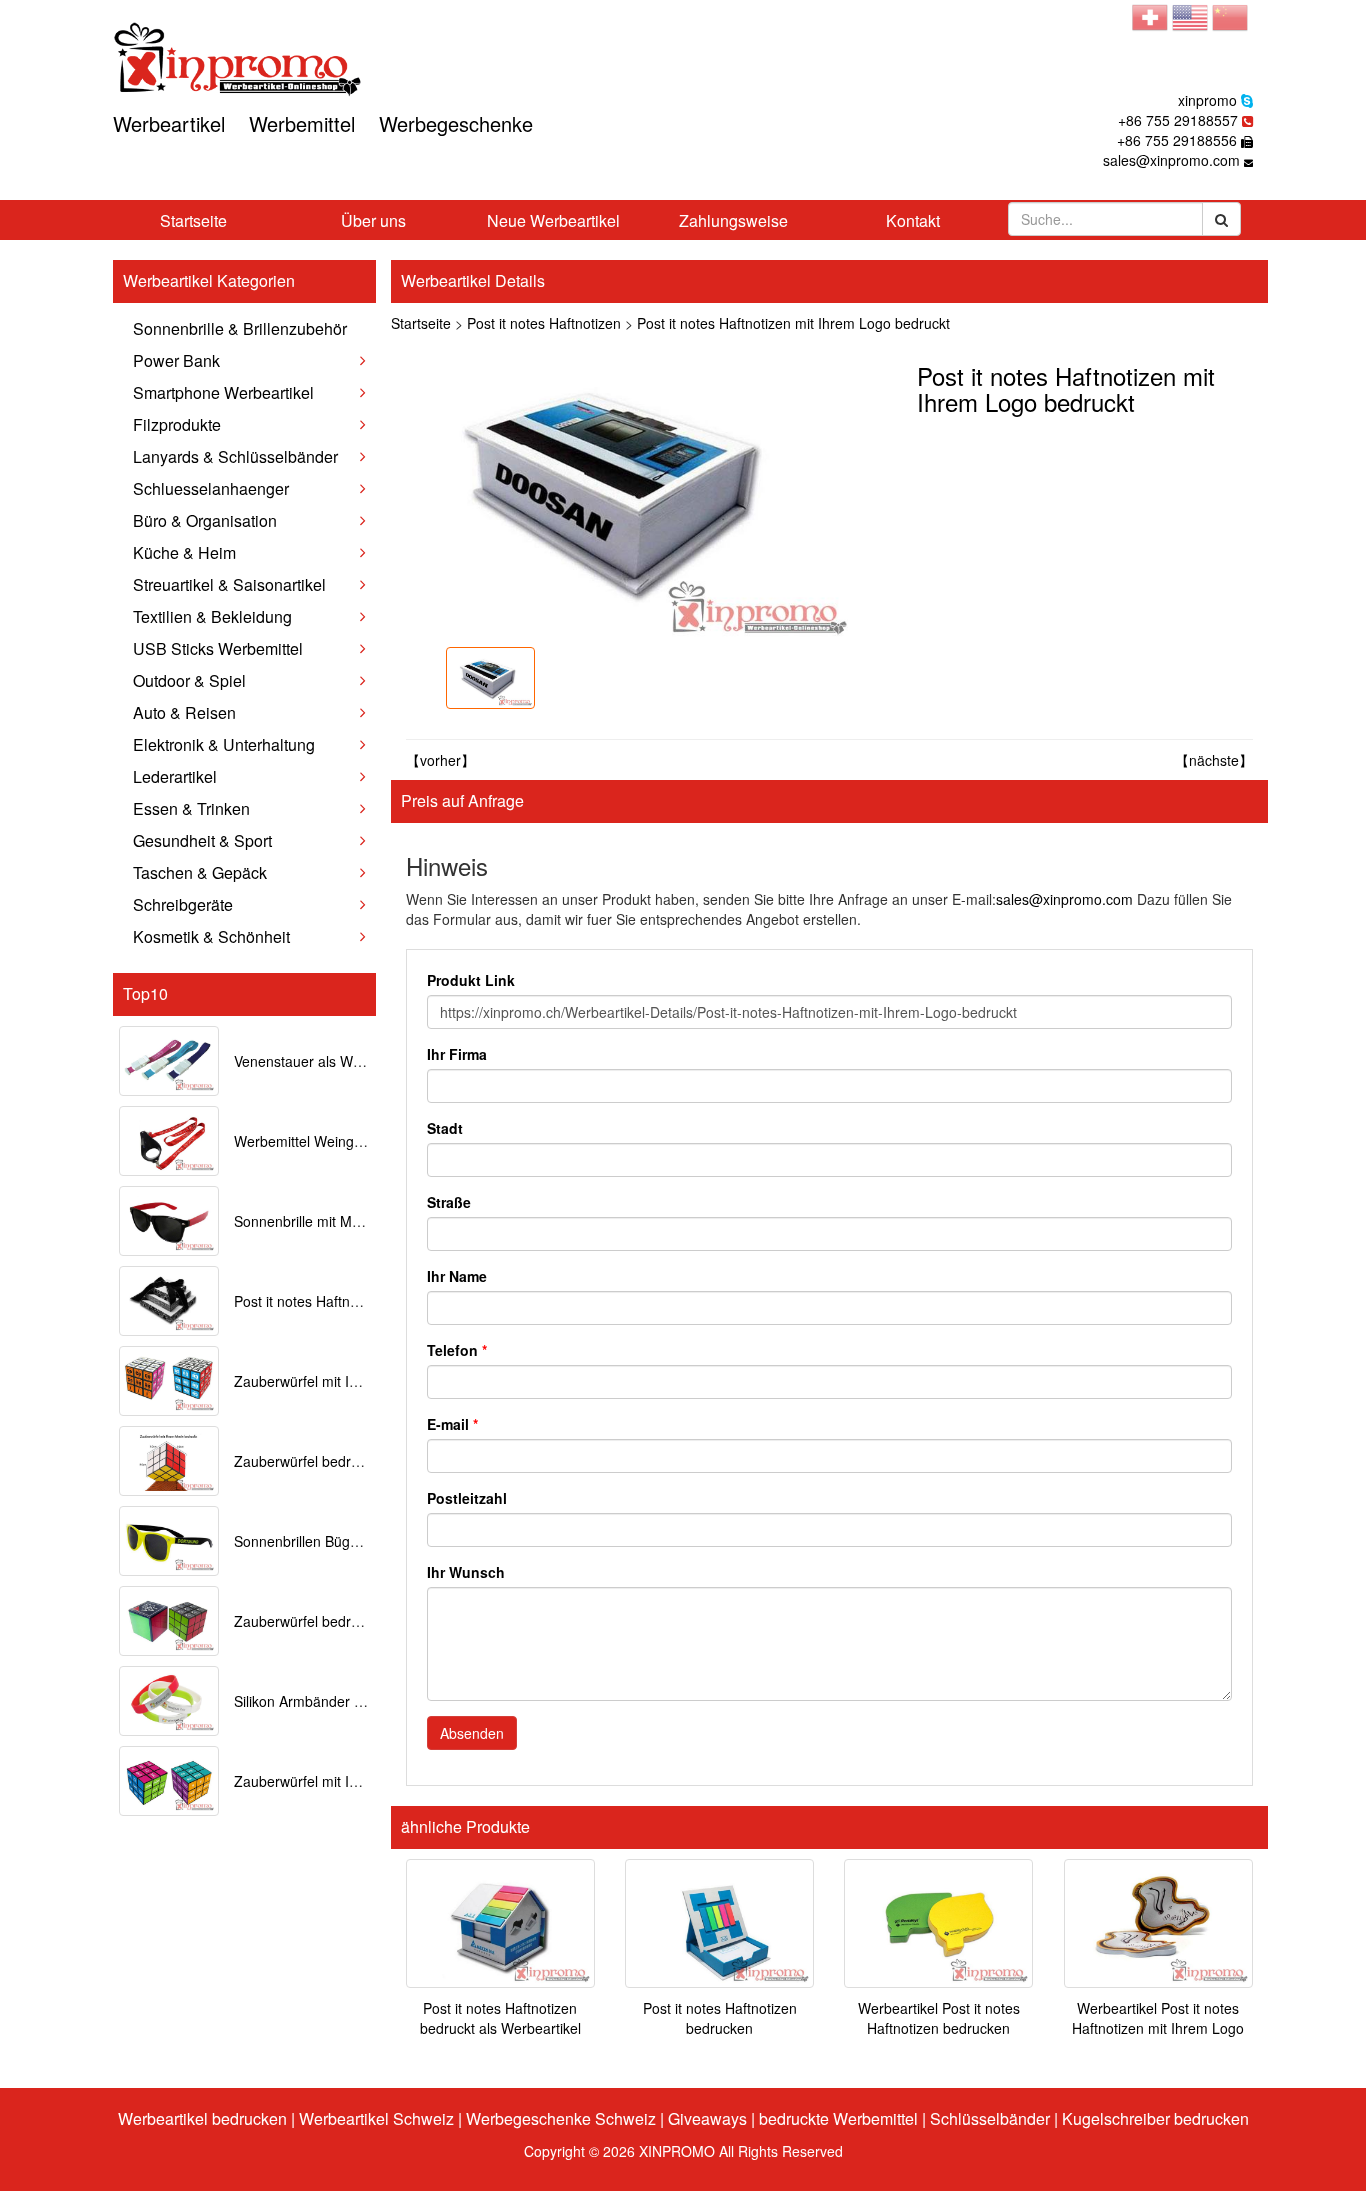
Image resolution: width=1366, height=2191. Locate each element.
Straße (449, 1202)
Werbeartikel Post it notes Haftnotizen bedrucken (939, 2018)
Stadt (445, 1128)
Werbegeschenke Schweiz (561, 2118)
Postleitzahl (467, 1498)
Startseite (193, 220)
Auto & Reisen (184, 712)
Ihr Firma (457, 1054)
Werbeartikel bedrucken (202, 2118)
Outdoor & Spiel (189, 680)
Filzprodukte (177, 424)
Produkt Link (471, 980)
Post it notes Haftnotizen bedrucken (720, 2018)
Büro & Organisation (205, 520)
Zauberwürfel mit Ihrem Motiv (327, 1781)
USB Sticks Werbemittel (218, 648)
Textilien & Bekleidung (212, 616)
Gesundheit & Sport (202, 840)
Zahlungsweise (733, 220)
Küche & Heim (184, 552)
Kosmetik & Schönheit (211, 936)
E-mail (452, 1424)
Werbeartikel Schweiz (376, 2118)
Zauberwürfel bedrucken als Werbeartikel (364, 1621)
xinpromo (1207, 100)
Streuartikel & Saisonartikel (229, 584)
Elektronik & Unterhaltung (224, 744)
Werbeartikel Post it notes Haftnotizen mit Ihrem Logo (1158, 2018)
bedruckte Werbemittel (838, 2118)
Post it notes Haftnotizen (544, 323)
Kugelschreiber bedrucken (1155, 2118)
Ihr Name (457, 1276)
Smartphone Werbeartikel (223, 392)
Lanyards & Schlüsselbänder (235, 456)
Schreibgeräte (183, 904)
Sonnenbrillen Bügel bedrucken (333, 1541)
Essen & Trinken (191, 808)
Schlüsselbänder (990, 2118)
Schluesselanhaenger (211, 488)
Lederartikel (175, 776)
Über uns (373, 220)
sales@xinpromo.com (1171, 160)
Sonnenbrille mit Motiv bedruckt (333, 1221)
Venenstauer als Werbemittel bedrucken (360, 1061)
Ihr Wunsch (466, 1572)
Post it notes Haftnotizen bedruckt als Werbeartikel (500, 2018)
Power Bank (176, 360)
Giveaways (707, 2118)
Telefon (457, 1350)
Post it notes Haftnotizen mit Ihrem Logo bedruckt (793, 323)
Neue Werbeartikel (553, 220)
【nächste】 (1214, 760)
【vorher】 (440, 760)
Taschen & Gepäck (200, 872)
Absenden (472, 1733)
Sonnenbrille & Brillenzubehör (240, 328)
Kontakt (913, 220)
